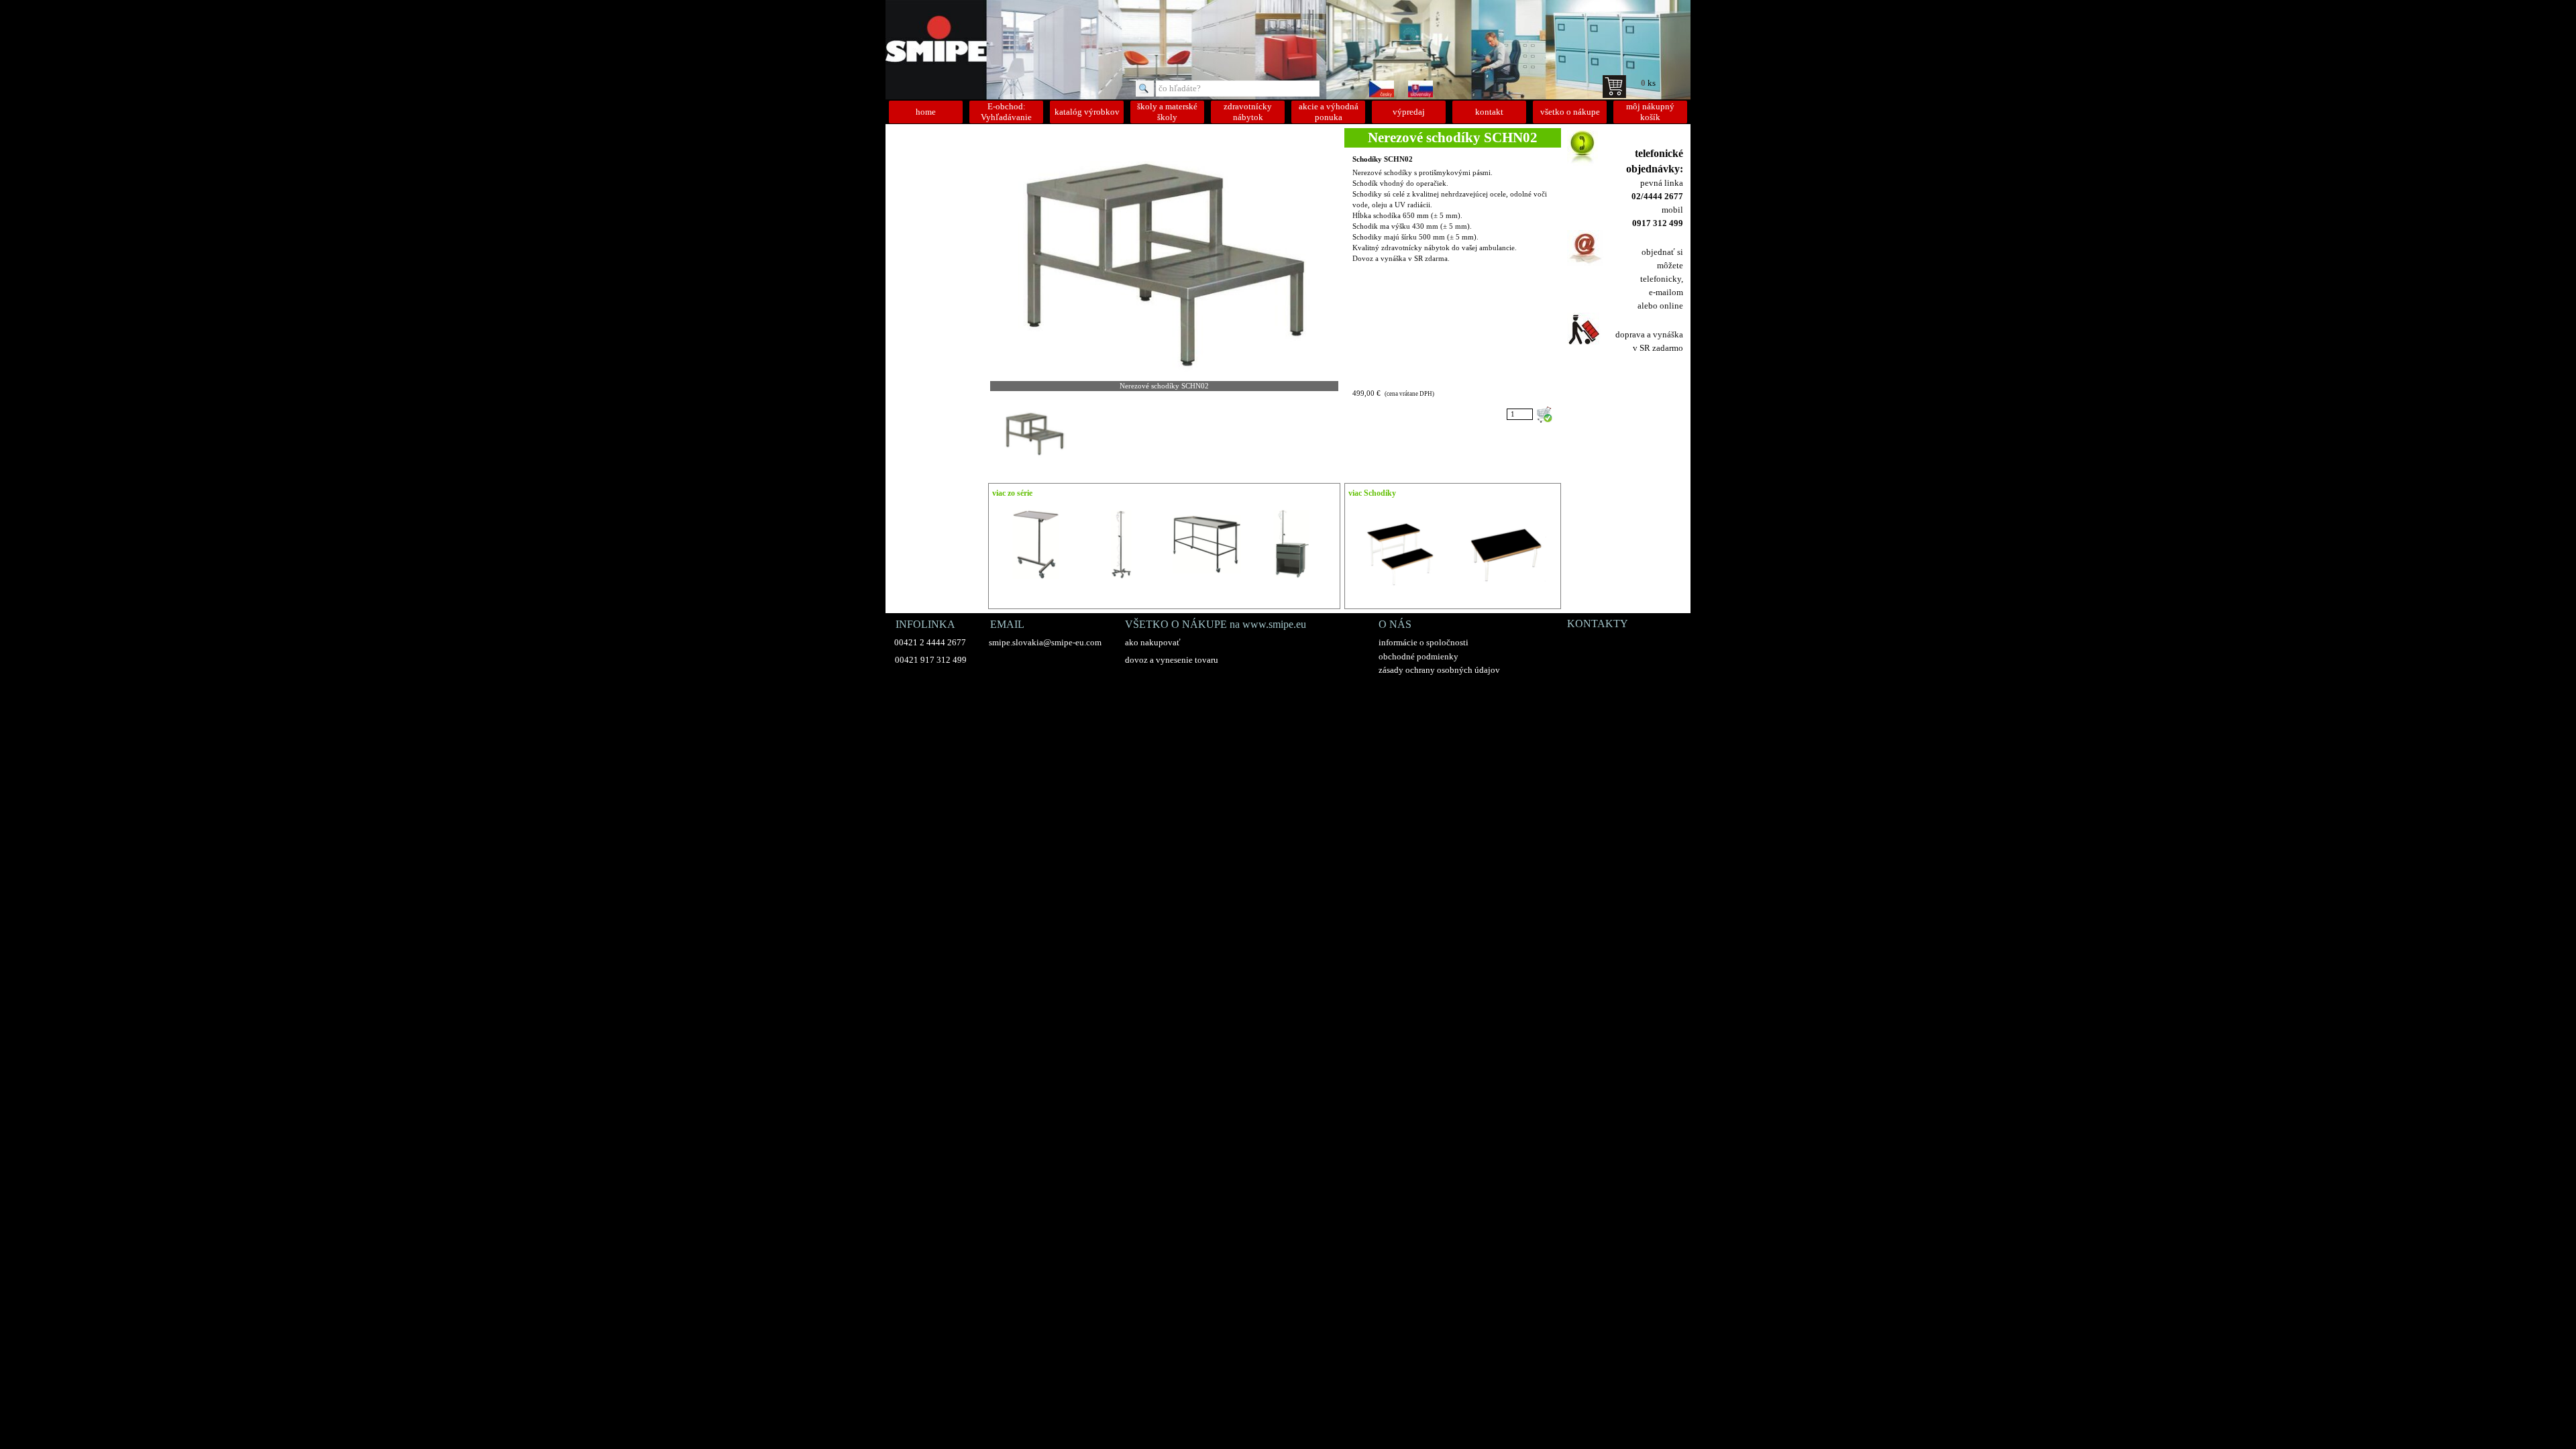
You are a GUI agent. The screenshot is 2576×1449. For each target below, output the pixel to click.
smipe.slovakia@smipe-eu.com (1045, 642)
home (926, 112)
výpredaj (1409, 112)
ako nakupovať (1153, 642)
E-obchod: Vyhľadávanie (1006, 112)
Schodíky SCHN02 (1383, 159)
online (1671, 306)
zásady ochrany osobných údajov (1439, 670)
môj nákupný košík (1650, 112)
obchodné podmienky (1418, 656)
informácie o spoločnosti (1424, 642)
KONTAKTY (1598, 624)
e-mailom (1666, 292)
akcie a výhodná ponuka (1329, 112)
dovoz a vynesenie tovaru (1172, 660)
